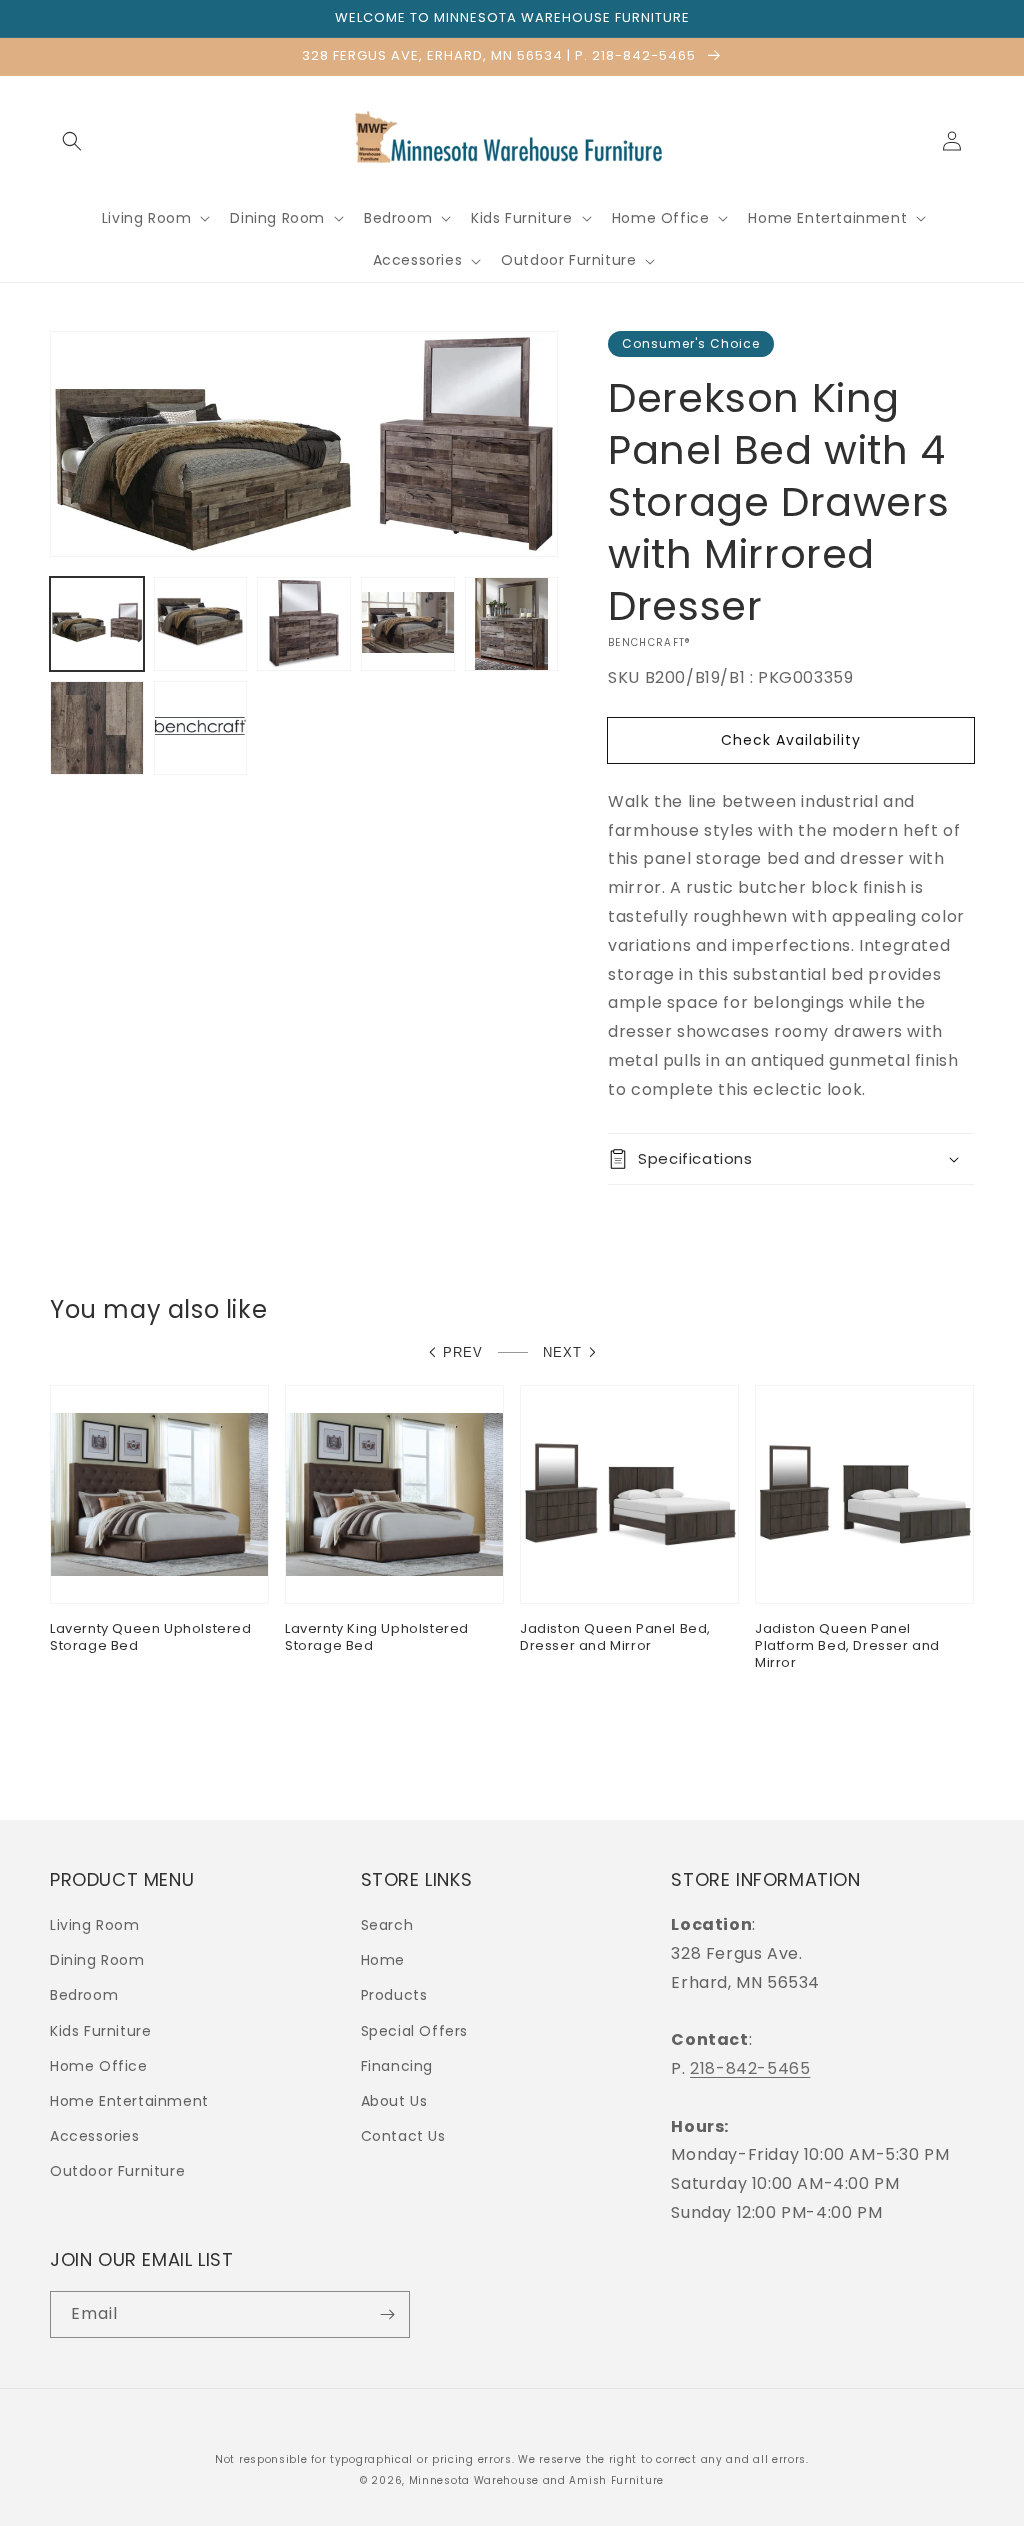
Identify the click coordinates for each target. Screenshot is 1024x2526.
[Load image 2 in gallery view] (201, 624)
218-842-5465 (750, 2068)
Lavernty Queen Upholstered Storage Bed (151, 1638)
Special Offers (414, 2031)
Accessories (95, 2136)
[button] (72, 141)
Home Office (99, 2066)
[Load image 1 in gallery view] (97, 624)
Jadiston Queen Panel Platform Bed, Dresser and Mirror (847, 1646)
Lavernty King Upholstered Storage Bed (377, 1638)
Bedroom (84, 1995)
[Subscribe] (387, 2314)
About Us (394, 2101)
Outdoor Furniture (117, 2171)
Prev (463, 1352)
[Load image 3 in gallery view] (304, 624)
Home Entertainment (129, 2101)
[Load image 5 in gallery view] (512, 624)
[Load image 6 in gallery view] (97, 728)
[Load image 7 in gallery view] (201, 728)
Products (394, 1995)
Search (387, 1925)
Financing (397, 2066)
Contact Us (403, 2136)
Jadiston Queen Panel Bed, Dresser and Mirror (615, 1638)
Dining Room (97, 1960)
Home (383, 1960)
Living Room (95, 1925)
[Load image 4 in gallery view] (408, 624)
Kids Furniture (100, 2031)
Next (562, 1352)
